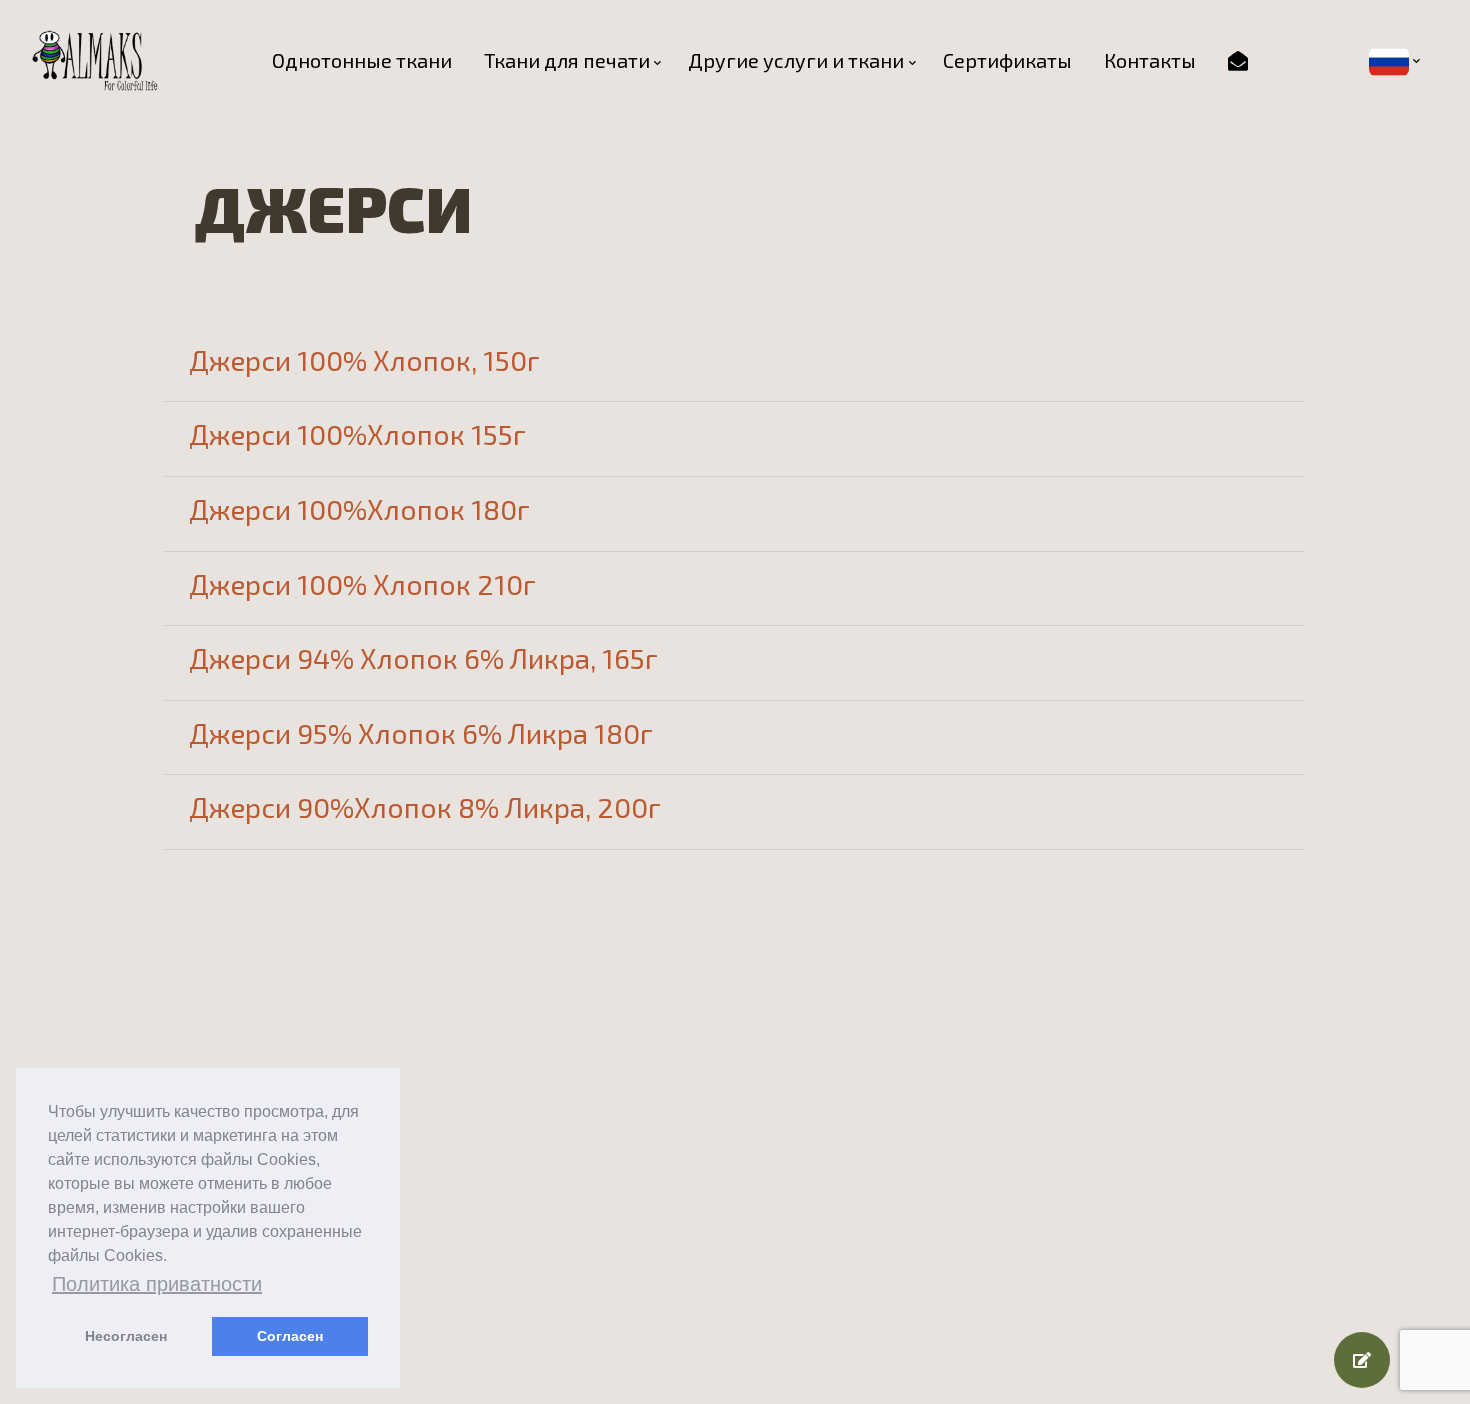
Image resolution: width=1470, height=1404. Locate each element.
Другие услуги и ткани (796, 60)
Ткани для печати (567, 60)
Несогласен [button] (126, 1336)
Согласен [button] (290, 1336)
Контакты (1150, 60)
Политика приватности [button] (157, 1284)
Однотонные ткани (362, 60)
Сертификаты (1007, 60)
